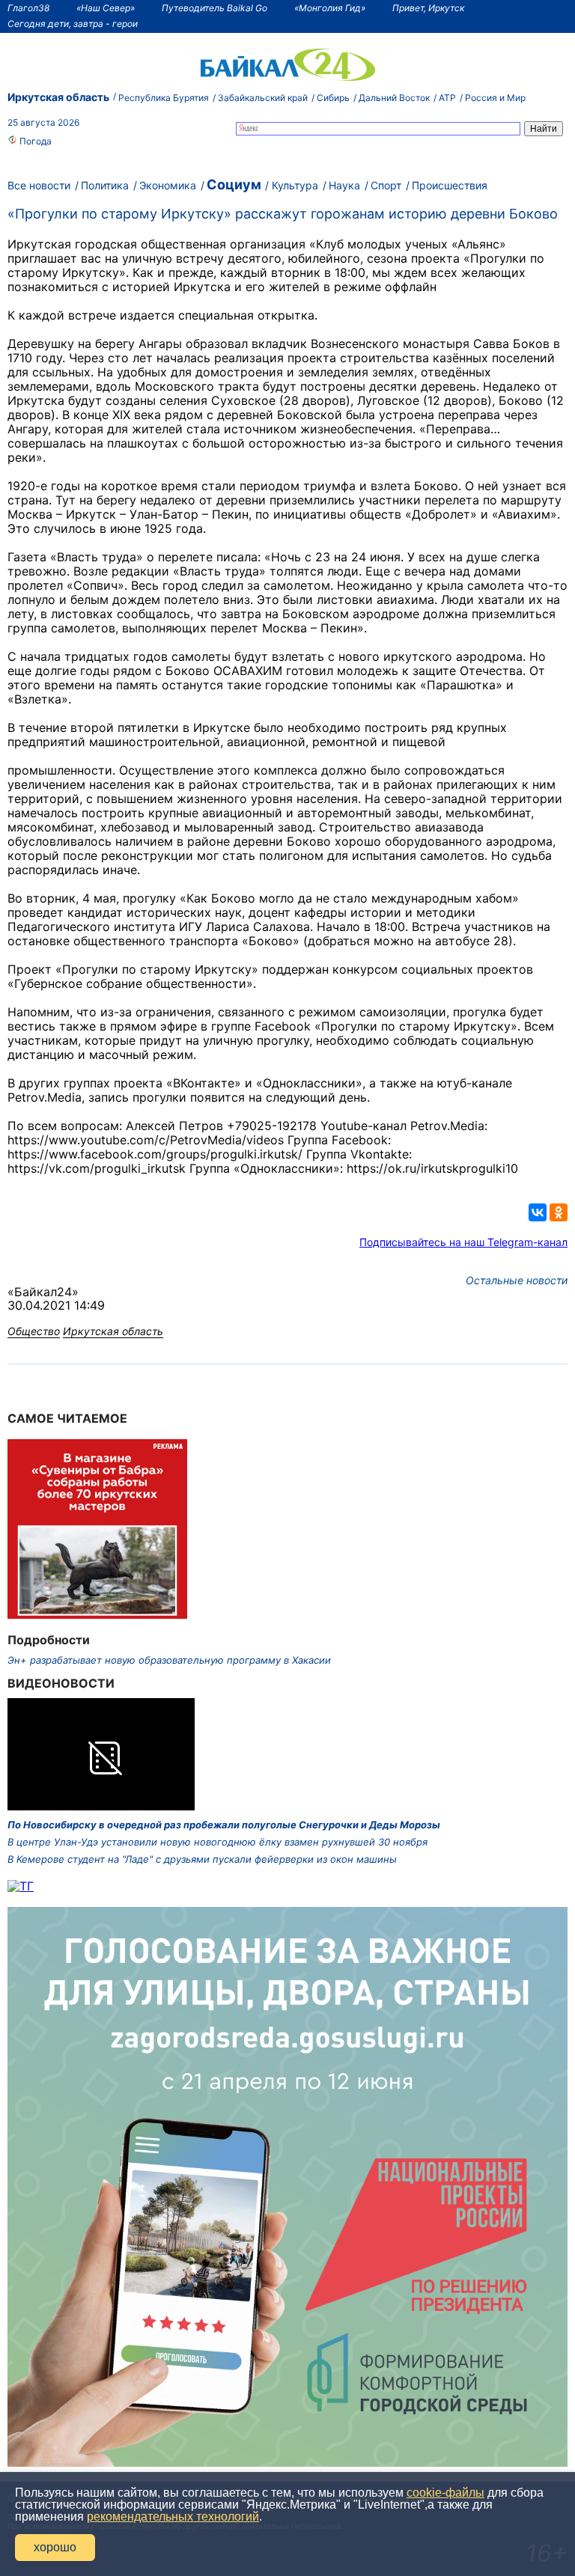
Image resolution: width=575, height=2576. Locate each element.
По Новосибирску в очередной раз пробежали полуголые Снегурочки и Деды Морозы (224, 1825)
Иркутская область (58, 97)
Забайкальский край (263, 98)
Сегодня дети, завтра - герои (73, 24)
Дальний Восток (394, 98)
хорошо (55, 2547)
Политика (105, 185)
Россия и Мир (495, 98)
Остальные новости (517, 1280)
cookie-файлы (445, 2493)
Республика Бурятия (164, 98)
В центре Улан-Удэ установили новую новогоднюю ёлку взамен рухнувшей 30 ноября (217, 1842)
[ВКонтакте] (538, 1212)
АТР (447, 98)
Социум (234, 184)
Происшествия (450, 185)
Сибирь (333, 98)
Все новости (39, 185)
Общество (34, 1331)
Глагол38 (28, 8)
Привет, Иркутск (428, 8)
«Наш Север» (106, 8)
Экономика (168, 185)
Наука (344, 185)
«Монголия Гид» (330, 8)
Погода (34, 141)
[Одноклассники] (559, 1212)
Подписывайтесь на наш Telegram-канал (463, 1242)
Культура (295, 185)
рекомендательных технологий (173, 2517)
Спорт (386, 185)
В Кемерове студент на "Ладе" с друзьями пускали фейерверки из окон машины (202, 1859)
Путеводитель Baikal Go (215, 8)
